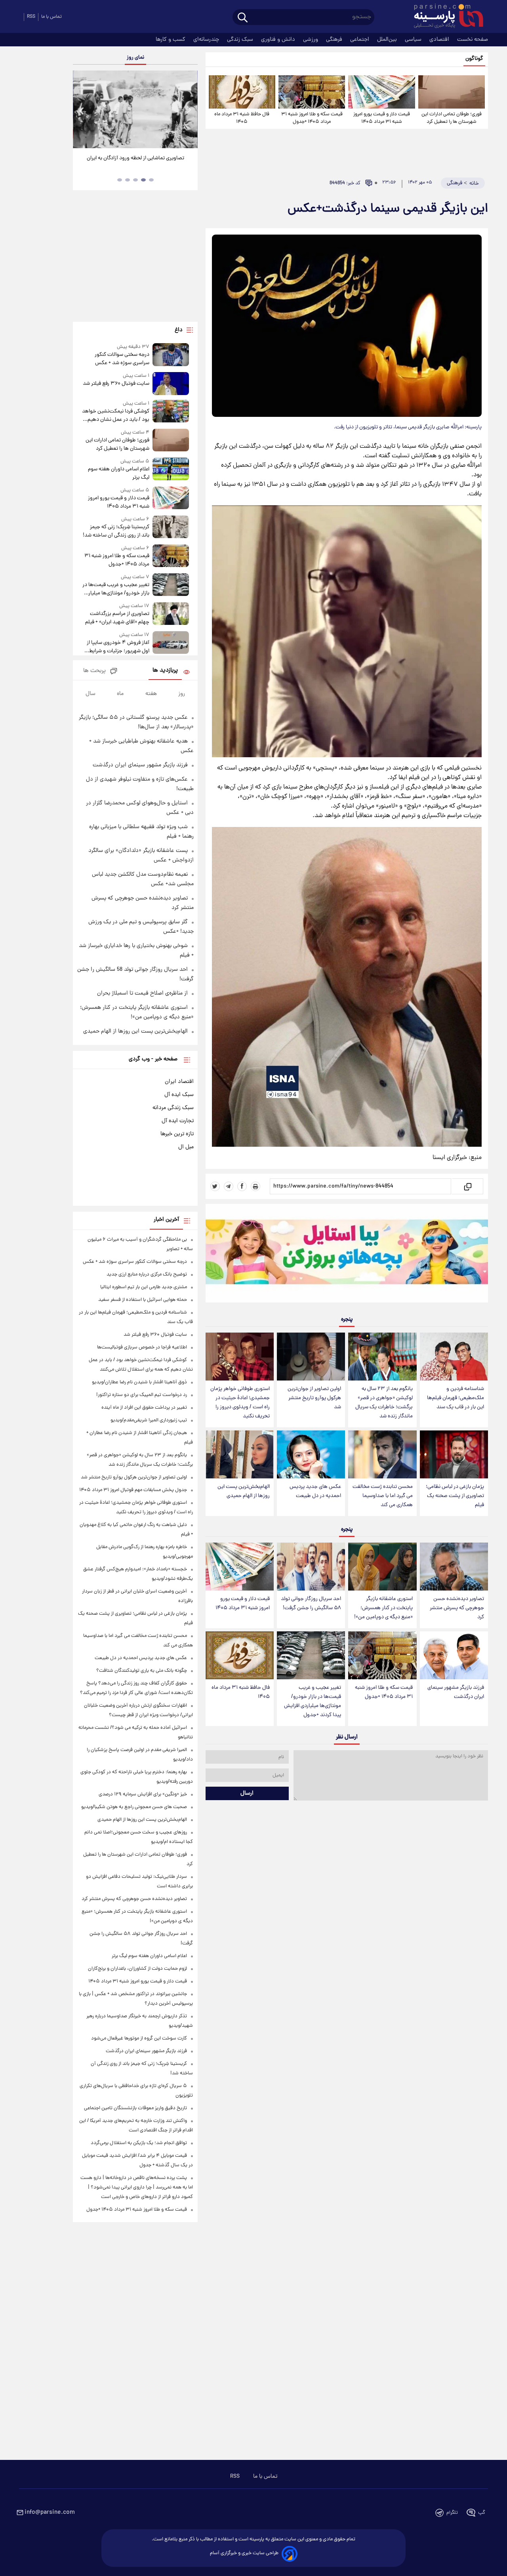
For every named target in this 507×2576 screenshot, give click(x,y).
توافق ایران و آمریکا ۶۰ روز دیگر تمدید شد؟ (135, 158)
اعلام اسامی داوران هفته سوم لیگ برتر (118, 474)
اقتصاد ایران (179, 1082)
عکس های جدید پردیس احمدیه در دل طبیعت (315, 1491)
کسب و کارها (171, 40)
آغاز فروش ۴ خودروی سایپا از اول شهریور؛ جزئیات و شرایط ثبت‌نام (118, 647)
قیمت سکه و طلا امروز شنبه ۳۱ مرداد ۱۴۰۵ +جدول (312, 118)
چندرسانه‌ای (207, 40)
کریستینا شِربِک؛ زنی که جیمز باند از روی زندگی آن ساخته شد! (116, 531)
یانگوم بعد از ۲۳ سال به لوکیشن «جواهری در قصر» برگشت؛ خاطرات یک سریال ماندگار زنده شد (384, 1403)
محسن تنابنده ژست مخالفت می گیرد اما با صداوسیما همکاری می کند (383, 1496)
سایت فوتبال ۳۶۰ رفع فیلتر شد (116, 384)
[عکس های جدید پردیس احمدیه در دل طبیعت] (311, 1454)
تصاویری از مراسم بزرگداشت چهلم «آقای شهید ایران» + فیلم (117, 618)
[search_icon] (243, 18)
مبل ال (186, 1147)
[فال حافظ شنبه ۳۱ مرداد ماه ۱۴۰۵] (242, 92)
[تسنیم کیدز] (347, 1255)
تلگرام (452, 2513)
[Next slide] (189, 110)
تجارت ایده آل (178, 1121)
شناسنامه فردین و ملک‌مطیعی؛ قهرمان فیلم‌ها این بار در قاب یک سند (456, 1398)
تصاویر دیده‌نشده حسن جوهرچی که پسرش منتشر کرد (457, 1608)
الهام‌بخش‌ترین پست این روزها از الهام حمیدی (244, 1491)
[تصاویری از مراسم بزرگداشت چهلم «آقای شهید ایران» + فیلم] (171, 614)
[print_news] (255, 1186)
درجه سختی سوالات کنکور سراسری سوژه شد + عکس (122, 359)
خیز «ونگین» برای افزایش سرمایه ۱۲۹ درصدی (143, 1794)
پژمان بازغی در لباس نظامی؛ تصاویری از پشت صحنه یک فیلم (455, 1496)
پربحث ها (94, 671)
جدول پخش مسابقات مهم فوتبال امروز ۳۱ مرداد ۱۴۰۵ (133, 1490)
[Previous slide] (82, 110)
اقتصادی (440, 40)
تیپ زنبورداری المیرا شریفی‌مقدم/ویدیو (149, 1420)
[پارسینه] (444, 17)
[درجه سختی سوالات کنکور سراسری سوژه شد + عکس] (171, 355)
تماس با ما (51, 17)
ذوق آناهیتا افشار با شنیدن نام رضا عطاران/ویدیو (139, 1382)
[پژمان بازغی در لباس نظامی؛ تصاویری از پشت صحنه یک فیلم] (454, 1454)
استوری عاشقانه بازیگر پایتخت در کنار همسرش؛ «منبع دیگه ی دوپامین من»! (383, 1608)
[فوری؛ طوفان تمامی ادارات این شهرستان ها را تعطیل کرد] (452, 92)
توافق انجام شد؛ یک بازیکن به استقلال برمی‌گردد (139, 2143)
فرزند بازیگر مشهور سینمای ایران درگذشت (456, 1692)
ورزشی (311, 40)
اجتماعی (360, 40)
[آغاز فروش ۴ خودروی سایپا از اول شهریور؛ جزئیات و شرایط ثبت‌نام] (171, 643)
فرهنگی (335, 40)
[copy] (467, 1186)
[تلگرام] (229, 1186)
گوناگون (474, 59)
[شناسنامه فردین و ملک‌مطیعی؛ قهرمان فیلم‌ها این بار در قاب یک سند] (454, 1357)
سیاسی (414, 40)
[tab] (151, 180)
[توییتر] (215, 1186)
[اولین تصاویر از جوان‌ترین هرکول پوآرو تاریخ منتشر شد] (311, 1357)
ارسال (247, 1793)
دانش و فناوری (279, 40)
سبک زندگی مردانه (173, 1108)
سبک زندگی (241, 40)
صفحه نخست (473, 40)
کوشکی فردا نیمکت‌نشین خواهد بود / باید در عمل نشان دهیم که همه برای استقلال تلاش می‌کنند (115, 416)
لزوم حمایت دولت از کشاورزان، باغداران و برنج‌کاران (137, 1969)
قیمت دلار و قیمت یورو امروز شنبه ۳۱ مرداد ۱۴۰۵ (382, 118)
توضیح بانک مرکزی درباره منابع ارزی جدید (147, 1275)
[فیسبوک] (242, 1186)
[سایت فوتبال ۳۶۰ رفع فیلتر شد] (171, 383)
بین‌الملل (388, 40)
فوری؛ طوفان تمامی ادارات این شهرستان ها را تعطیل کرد (452, 118)
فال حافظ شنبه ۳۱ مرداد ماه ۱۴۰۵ (242, 118)
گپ (482, 2513)
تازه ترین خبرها (177, 1134)
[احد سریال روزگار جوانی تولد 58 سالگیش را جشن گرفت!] (311, 1567)
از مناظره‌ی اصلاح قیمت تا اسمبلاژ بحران (142, 993)
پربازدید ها (165, 671)
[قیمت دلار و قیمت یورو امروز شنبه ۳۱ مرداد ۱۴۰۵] (381, 92)
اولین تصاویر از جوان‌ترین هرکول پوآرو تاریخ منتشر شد (314, 1398)
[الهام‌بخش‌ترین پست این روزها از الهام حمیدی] (240, 1454)
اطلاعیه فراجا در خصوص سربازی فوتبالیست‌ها (142, 1347)
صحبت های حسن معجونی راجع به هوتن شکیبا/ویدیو (134, 1807)
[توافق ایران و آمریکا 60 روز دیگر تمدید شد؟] (135, 109)
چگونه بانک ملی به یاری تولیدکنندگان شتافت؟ (142, 1671)
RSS (31, 17)
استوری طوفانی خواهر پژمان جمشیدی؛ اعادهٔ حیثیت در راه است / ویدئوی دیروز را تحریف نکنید (240, 1403)
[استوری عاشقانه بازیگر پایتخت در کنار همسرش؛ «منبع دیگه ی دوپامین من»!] (382, 1567)
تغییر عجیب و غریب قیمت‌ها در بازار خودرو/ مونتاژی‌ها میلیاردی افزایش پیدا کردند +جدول (313, 1701)
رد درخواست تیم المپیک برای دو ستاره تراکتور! (142, 1395)
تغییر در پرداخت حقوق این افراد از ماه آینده (144, 1408)
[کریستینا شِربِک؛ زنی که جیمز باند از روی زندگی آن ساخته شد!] (171, 528)
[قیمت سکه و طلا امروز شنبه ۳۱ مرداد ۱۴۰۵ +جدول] (312, 92)
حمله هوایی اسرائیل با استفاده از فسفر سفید (143, 1300)
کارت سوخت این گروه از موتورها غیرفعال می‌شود (139, 2038)
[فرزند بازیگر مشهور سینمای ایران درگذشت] (454, 1655)
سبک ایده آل (179, 1095)
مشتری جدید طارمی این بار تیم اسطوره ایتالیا (144, 1287)
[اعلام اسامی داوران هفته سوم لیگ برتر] (171, 470)
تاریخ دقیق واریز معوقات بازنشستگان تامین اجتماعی (135, 2108)
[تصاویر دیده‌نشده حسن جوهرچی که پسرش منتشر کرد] (454, 1567)
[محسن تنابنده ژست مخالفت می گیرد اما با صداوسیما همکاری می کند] (382, 1454)
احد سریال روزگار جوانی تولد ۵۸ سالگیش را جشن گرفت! (311, 1604)
